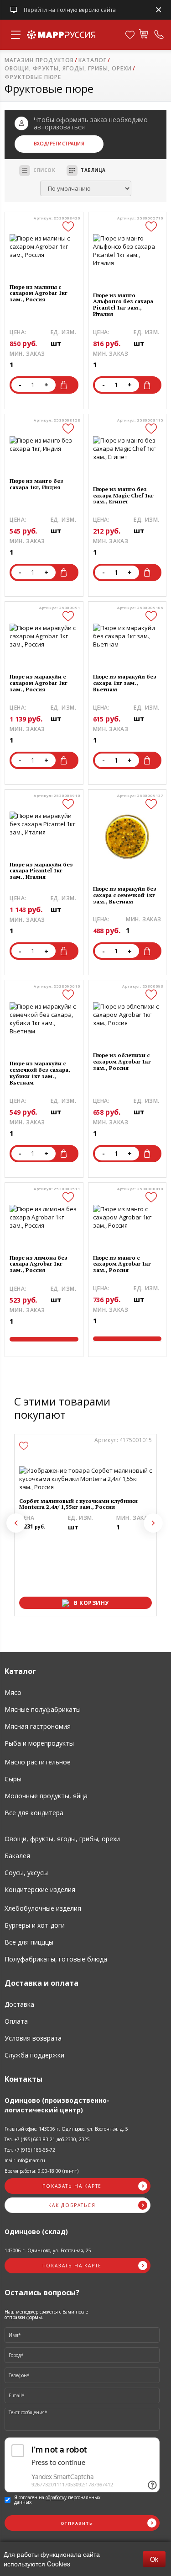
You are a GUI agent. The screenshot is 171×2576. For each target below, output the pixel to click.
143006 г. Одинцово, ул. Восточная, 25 (48, 2250)
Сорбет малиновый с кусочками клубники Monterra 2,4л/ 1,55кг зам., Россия (78, 1504)
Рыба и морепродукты (39, 1743)
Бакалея (17, 1856)
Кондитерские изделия (40, 1889)
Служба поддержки (34, 2055)
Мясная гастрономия (38, 1726)
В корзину (66, 385)
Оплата (16, 2021)
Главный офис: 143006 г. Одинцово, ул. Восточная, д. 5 (66, 2129)
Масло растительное (38, 1762)
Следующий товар (153, 1523)
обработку (56, 2497)
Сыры (13, 1779)
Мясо (13, 1692)
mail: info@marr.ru (25, 2160)
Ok (154, 2559)
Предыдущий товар (16, 1523)
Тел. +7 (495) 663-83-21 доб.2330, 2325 (47, 2139)
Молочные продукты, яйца (46, 1796)
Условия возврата (33, 2038)
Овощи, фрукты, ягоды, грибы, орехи (62, 1839)
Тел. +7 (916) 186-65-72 (30, 2150)
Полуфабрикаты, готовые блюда (56, 1959)
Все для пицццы (29, 1942)
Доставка (19, 2004)
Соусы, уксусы (26, 1873)
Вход (41, 144)
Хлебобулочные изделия (43, 1908)
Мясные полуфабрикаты (43, 1709)
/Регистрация (66, 144)
